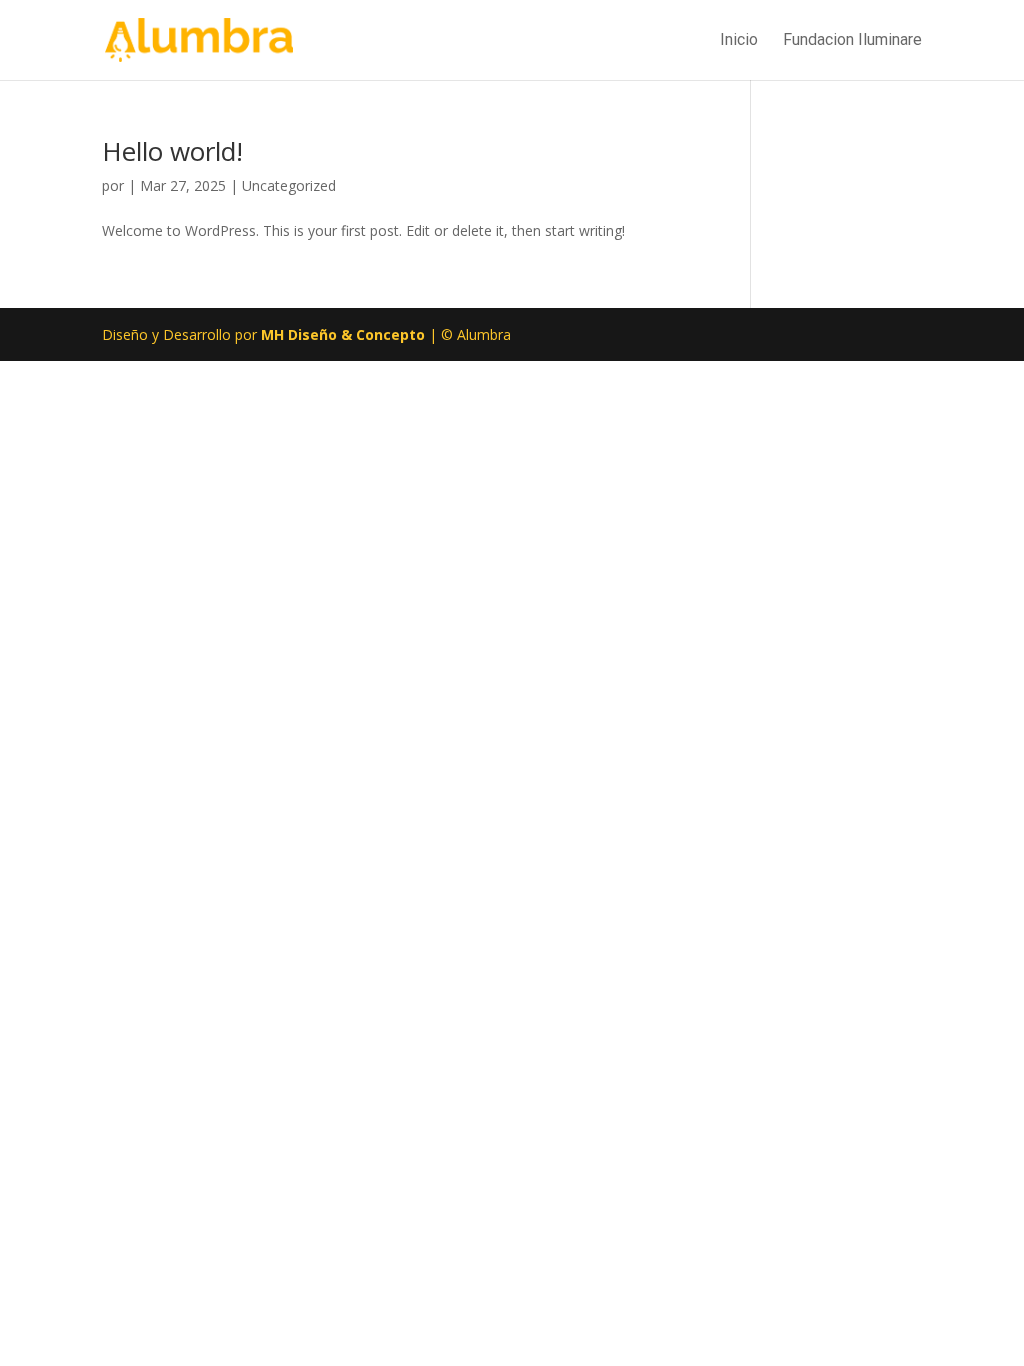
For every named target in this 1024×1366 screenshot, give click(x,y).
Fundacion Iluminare (852, 41)
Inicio (739, 41)
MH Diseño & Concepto (345, 334)
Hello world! (172, 151)
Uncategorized (289, 185)
